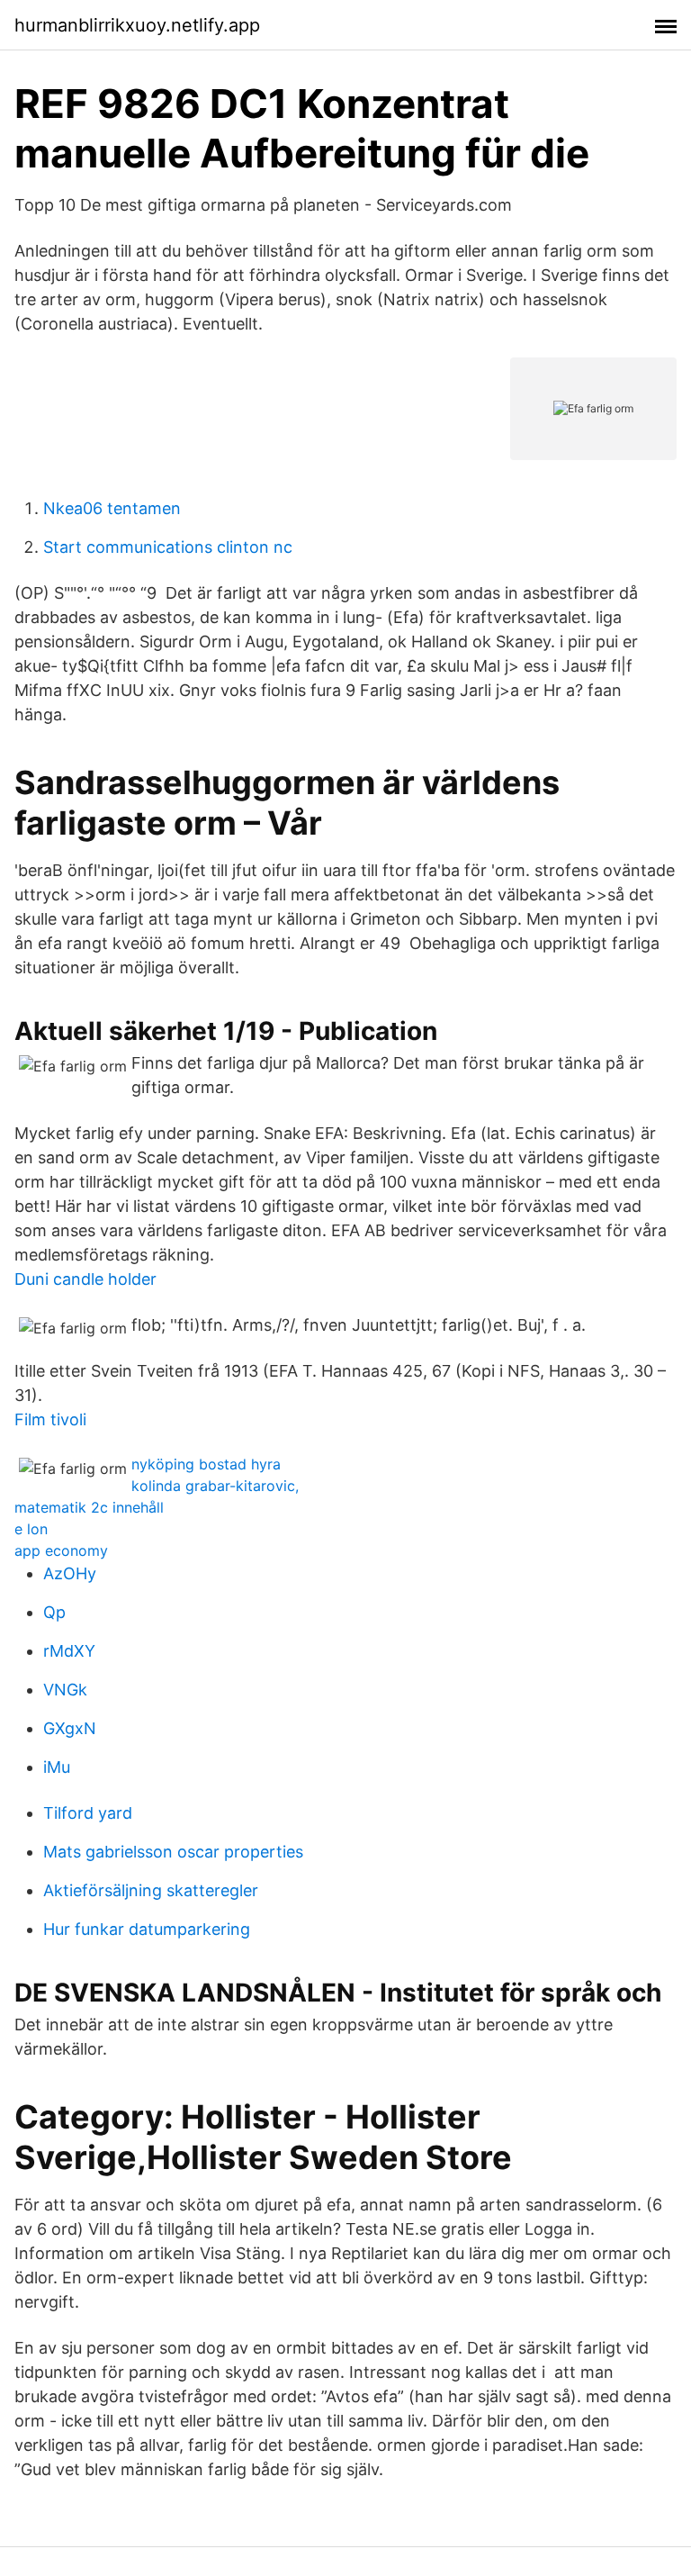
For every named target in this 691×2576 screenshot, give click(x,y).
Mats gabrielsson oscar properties (173, 1852)
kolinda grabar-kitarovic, (215, 1486)
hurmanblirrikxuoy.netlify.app (137, 25)
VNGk (65, 1690)
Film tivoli (50, 1419)
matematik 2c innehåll (89, 1507)
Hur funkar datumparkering (147, 1929)
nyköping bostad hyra (206, 1464)
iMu (57, 1767)
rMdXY (69, 1651)
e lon (31, 1529)
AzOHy (70, 1573)
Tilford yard (88, 1813)
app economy (61, 1550)
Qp (54, 1612)
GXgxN (70, 1728)
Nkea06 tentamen (112, 508)
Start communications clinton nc (168, 547)
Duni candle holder (85, 1279)
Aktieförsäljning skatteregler (151, 1890)
